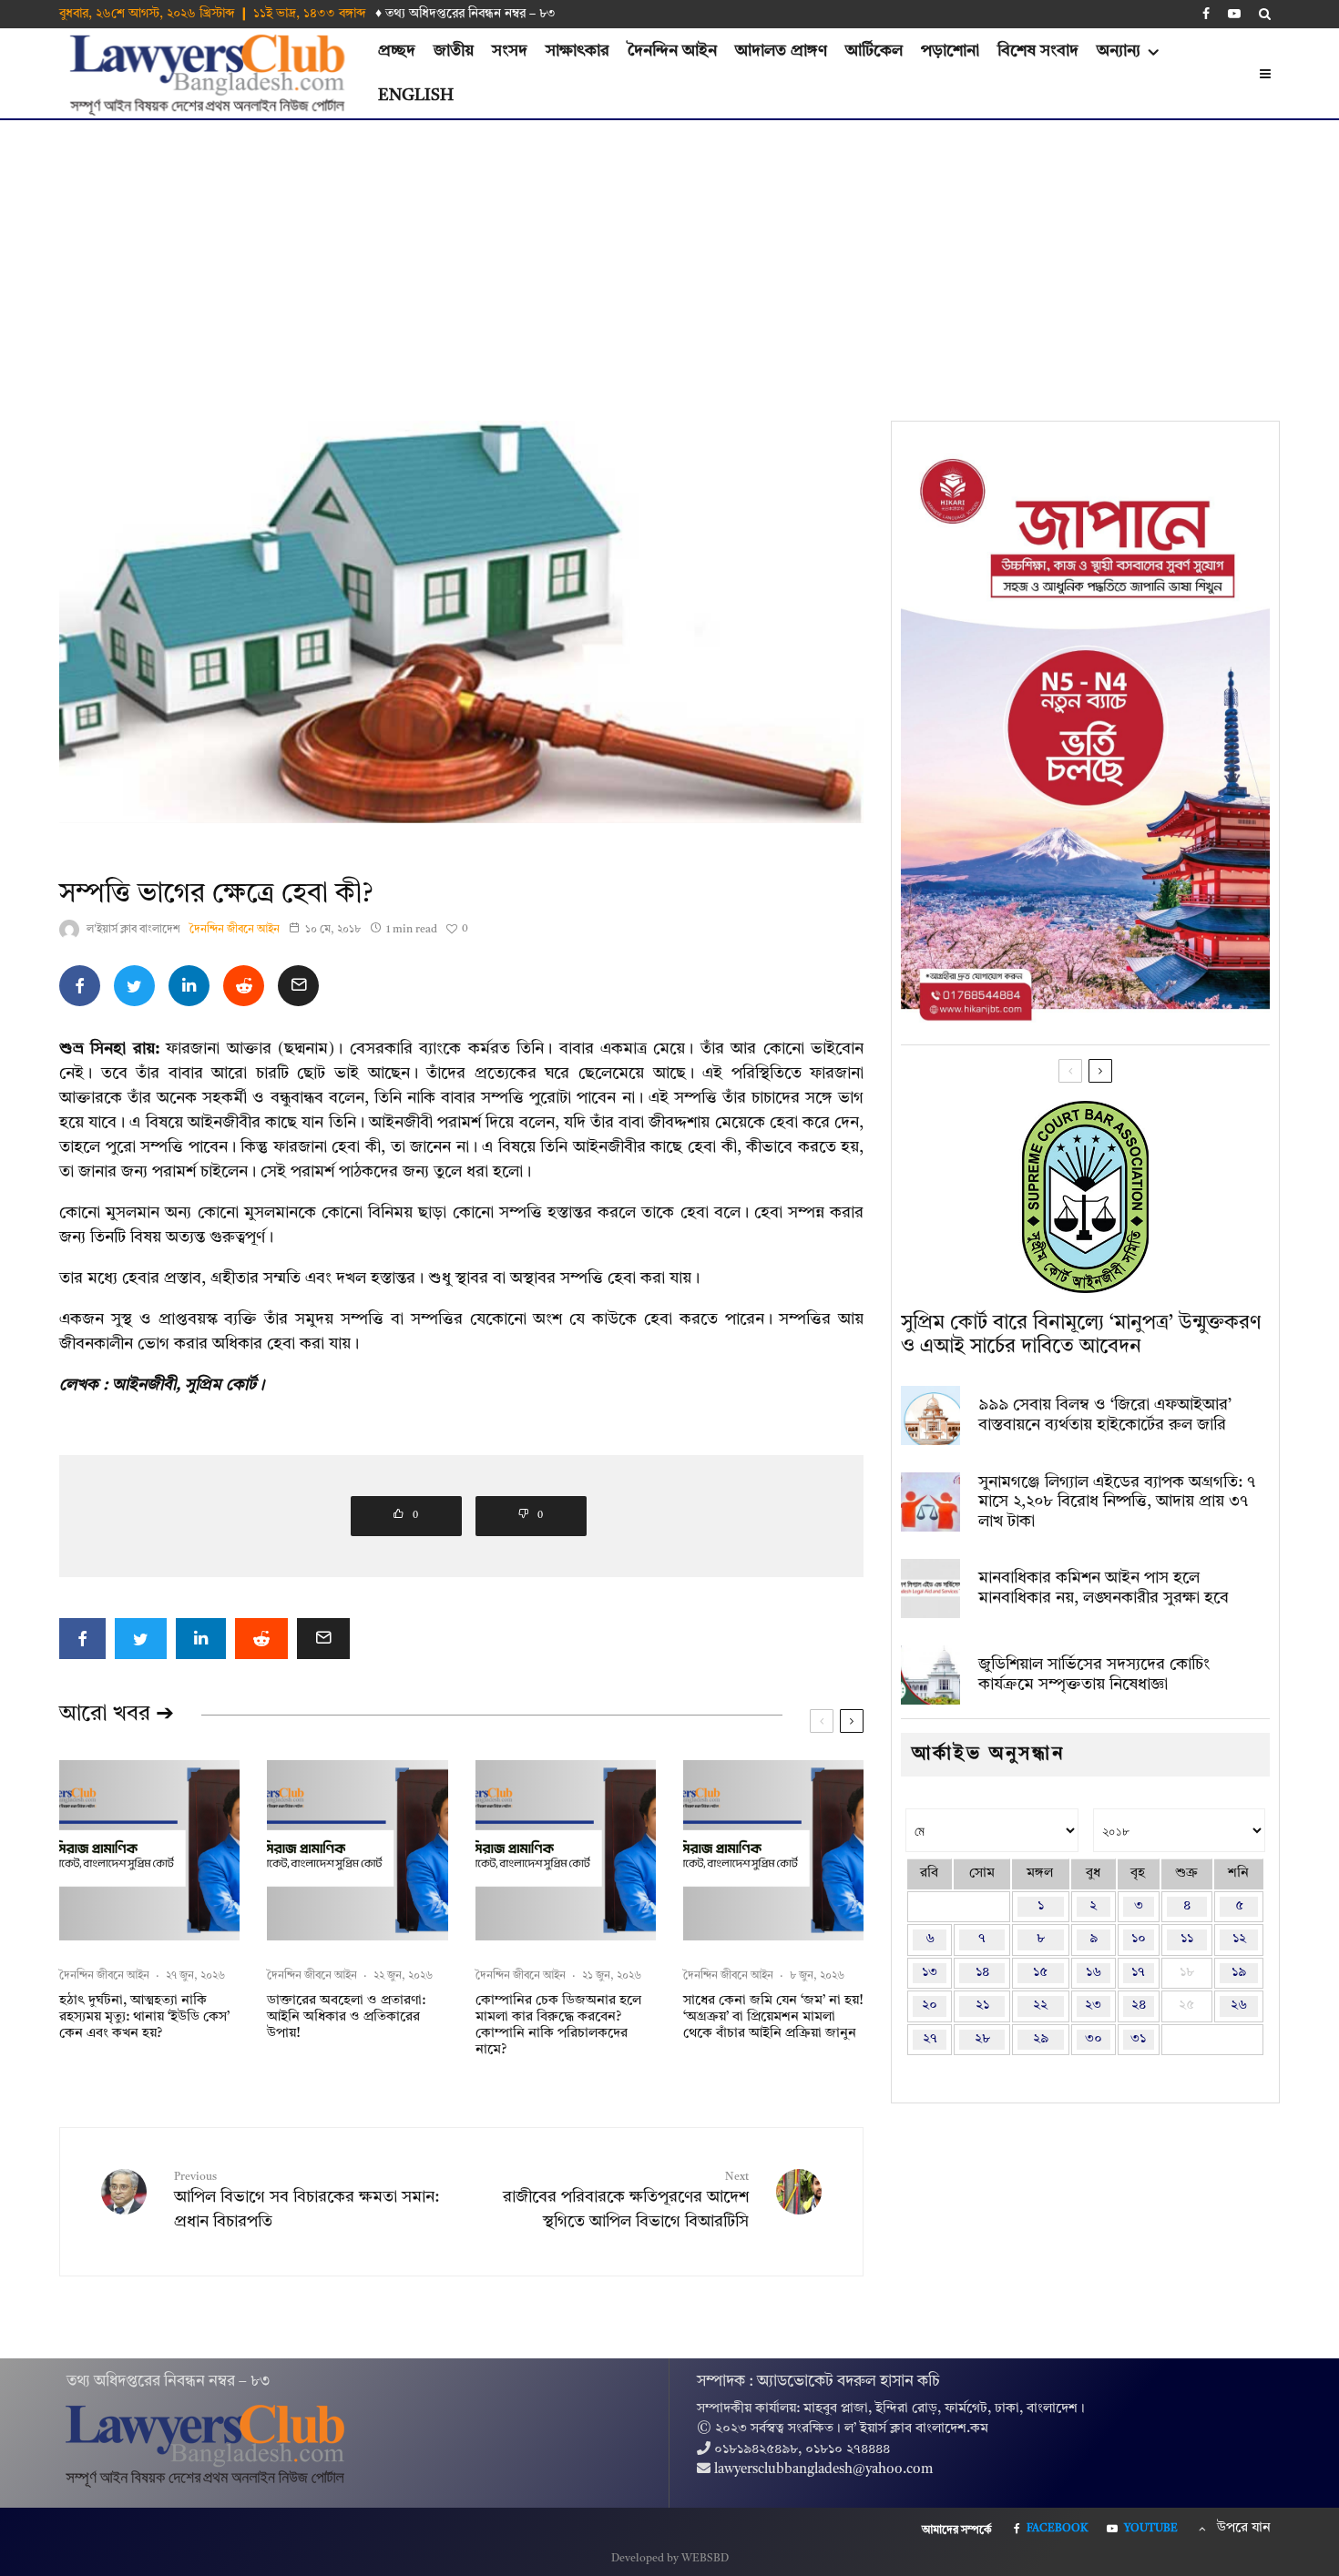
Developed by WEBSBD (670, 2559)
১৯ (1239, 1973)
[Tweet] (134, 986)
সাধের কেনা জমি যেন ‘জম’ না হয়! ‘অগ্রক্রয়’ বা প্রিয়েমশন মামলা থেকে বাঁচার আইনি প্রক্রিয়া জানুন (773, 2017)
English (416, 96)
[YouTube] (1234, 14)
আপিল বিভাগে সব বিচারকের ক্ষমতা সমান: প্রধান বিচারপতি (307, 2201)
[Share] (80, 986)
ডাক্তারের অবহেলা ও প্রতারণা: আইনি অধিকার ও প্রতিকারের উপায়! (346, 2017)
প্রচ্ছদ (397, 51)
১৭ (1138, 1973)
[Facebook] (1206, 14)
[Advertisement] (669, 257)
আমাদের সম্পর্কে (957, 2530)
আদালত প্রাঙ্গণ (781, 51)
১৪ (982, 1973)
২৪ (1139, 2006)
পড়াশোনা (950, 51)
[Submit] (244, 986)
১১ (1187, 1939)
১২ (1239, 1939)
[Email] (298, 986)
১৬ (1094, 1973)
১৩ (930, 1973)
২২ (1040, 2006)
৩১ (1138, 2039)
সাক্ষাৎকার (578, 51)
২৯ (1041, 2039)
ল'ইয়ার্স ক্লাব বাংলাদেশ (133, 930)
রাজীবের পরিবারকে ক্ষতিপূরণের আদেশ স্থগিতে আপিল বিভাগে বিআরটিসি (626, 2201)
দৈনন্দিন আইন (672, 51)
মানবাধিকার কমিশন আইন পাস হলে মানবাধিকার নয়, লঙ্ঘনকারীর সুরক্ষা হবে (1104, 1588)
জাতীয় (454, 51)
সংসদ (510, 51)
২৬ (1239, 2006)
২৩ (1093, 2006)
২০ (930, 2006)
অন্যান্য (1119, 51)
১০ (1139, 1939)
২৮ (982, 2039)
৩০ (1094, 2039)
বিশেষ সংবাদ (1038, 51)
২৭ (930, 2039)
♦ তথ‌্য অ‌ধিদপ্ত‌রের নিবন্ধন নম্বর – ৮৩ (465, 14)
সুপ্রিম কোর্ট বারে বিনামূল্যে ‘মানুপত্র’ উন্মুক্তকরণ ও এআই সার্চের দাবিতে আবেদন (1081, 1335)
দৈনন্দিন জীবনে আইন (235, 930)
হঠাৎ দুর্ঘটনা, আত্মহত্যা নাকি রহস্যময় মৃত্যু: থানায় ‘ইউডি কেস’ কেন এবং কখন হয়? (144, 2017)
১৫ (1040, 1973)
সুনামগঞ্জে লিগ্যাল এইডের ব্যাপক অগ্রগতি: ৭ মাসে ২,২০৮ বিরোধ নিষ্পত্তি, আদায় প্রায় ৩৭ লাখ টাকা (1117, 1502)
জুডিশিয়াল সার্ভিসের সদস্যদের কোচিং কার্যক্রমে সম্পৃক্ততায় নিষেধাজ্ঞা (1094, 1675)
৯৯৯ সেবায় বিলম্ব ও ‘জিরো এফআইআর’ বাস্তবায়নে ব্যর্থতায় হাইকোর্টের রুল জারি (1105, 1415)
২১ (982, 2006)
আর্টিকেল (874, 51)
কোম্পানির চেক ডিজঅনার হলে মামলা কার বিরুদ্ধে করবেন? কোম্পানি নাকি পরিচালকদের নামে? (558, 2026)
